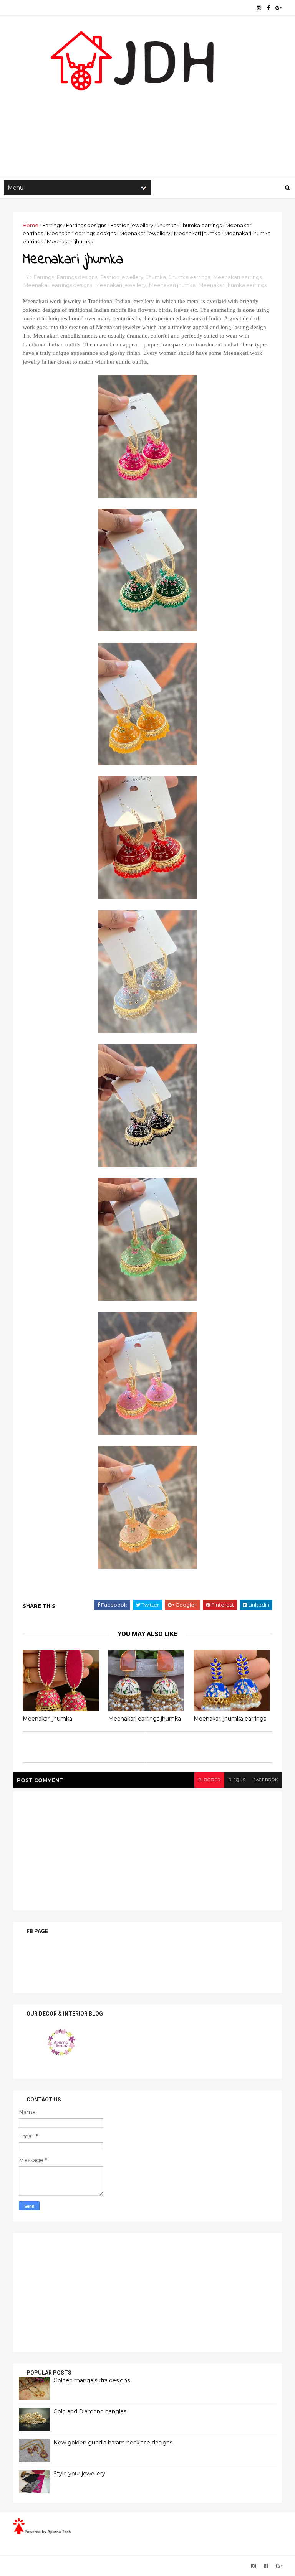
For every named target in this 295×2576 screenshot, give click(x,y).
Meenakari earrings (237, 277)
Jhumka (167, 225)
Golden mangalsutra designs (92, 2380)
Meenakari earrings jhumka (145, 1719)
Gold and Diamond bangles (90, 2411)
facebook (266, 1780)
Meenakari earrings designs (81, 233)
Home (31, 225)
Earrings (52, 225)
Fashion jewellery (132, 225)
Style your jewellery (79, 2474)
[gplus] (279, 8)
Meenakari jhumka (197, 233)
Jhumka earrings (201, 225)
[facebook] (268, 8)
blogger (209, 1780)
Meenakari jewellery (145, 233)
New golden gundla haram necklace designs (113, 2443)
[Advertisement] (147, 115)
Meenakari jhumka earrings (233, 285)
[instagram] (259, 8)
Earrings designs (86, 225)
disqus (237, 1780)
